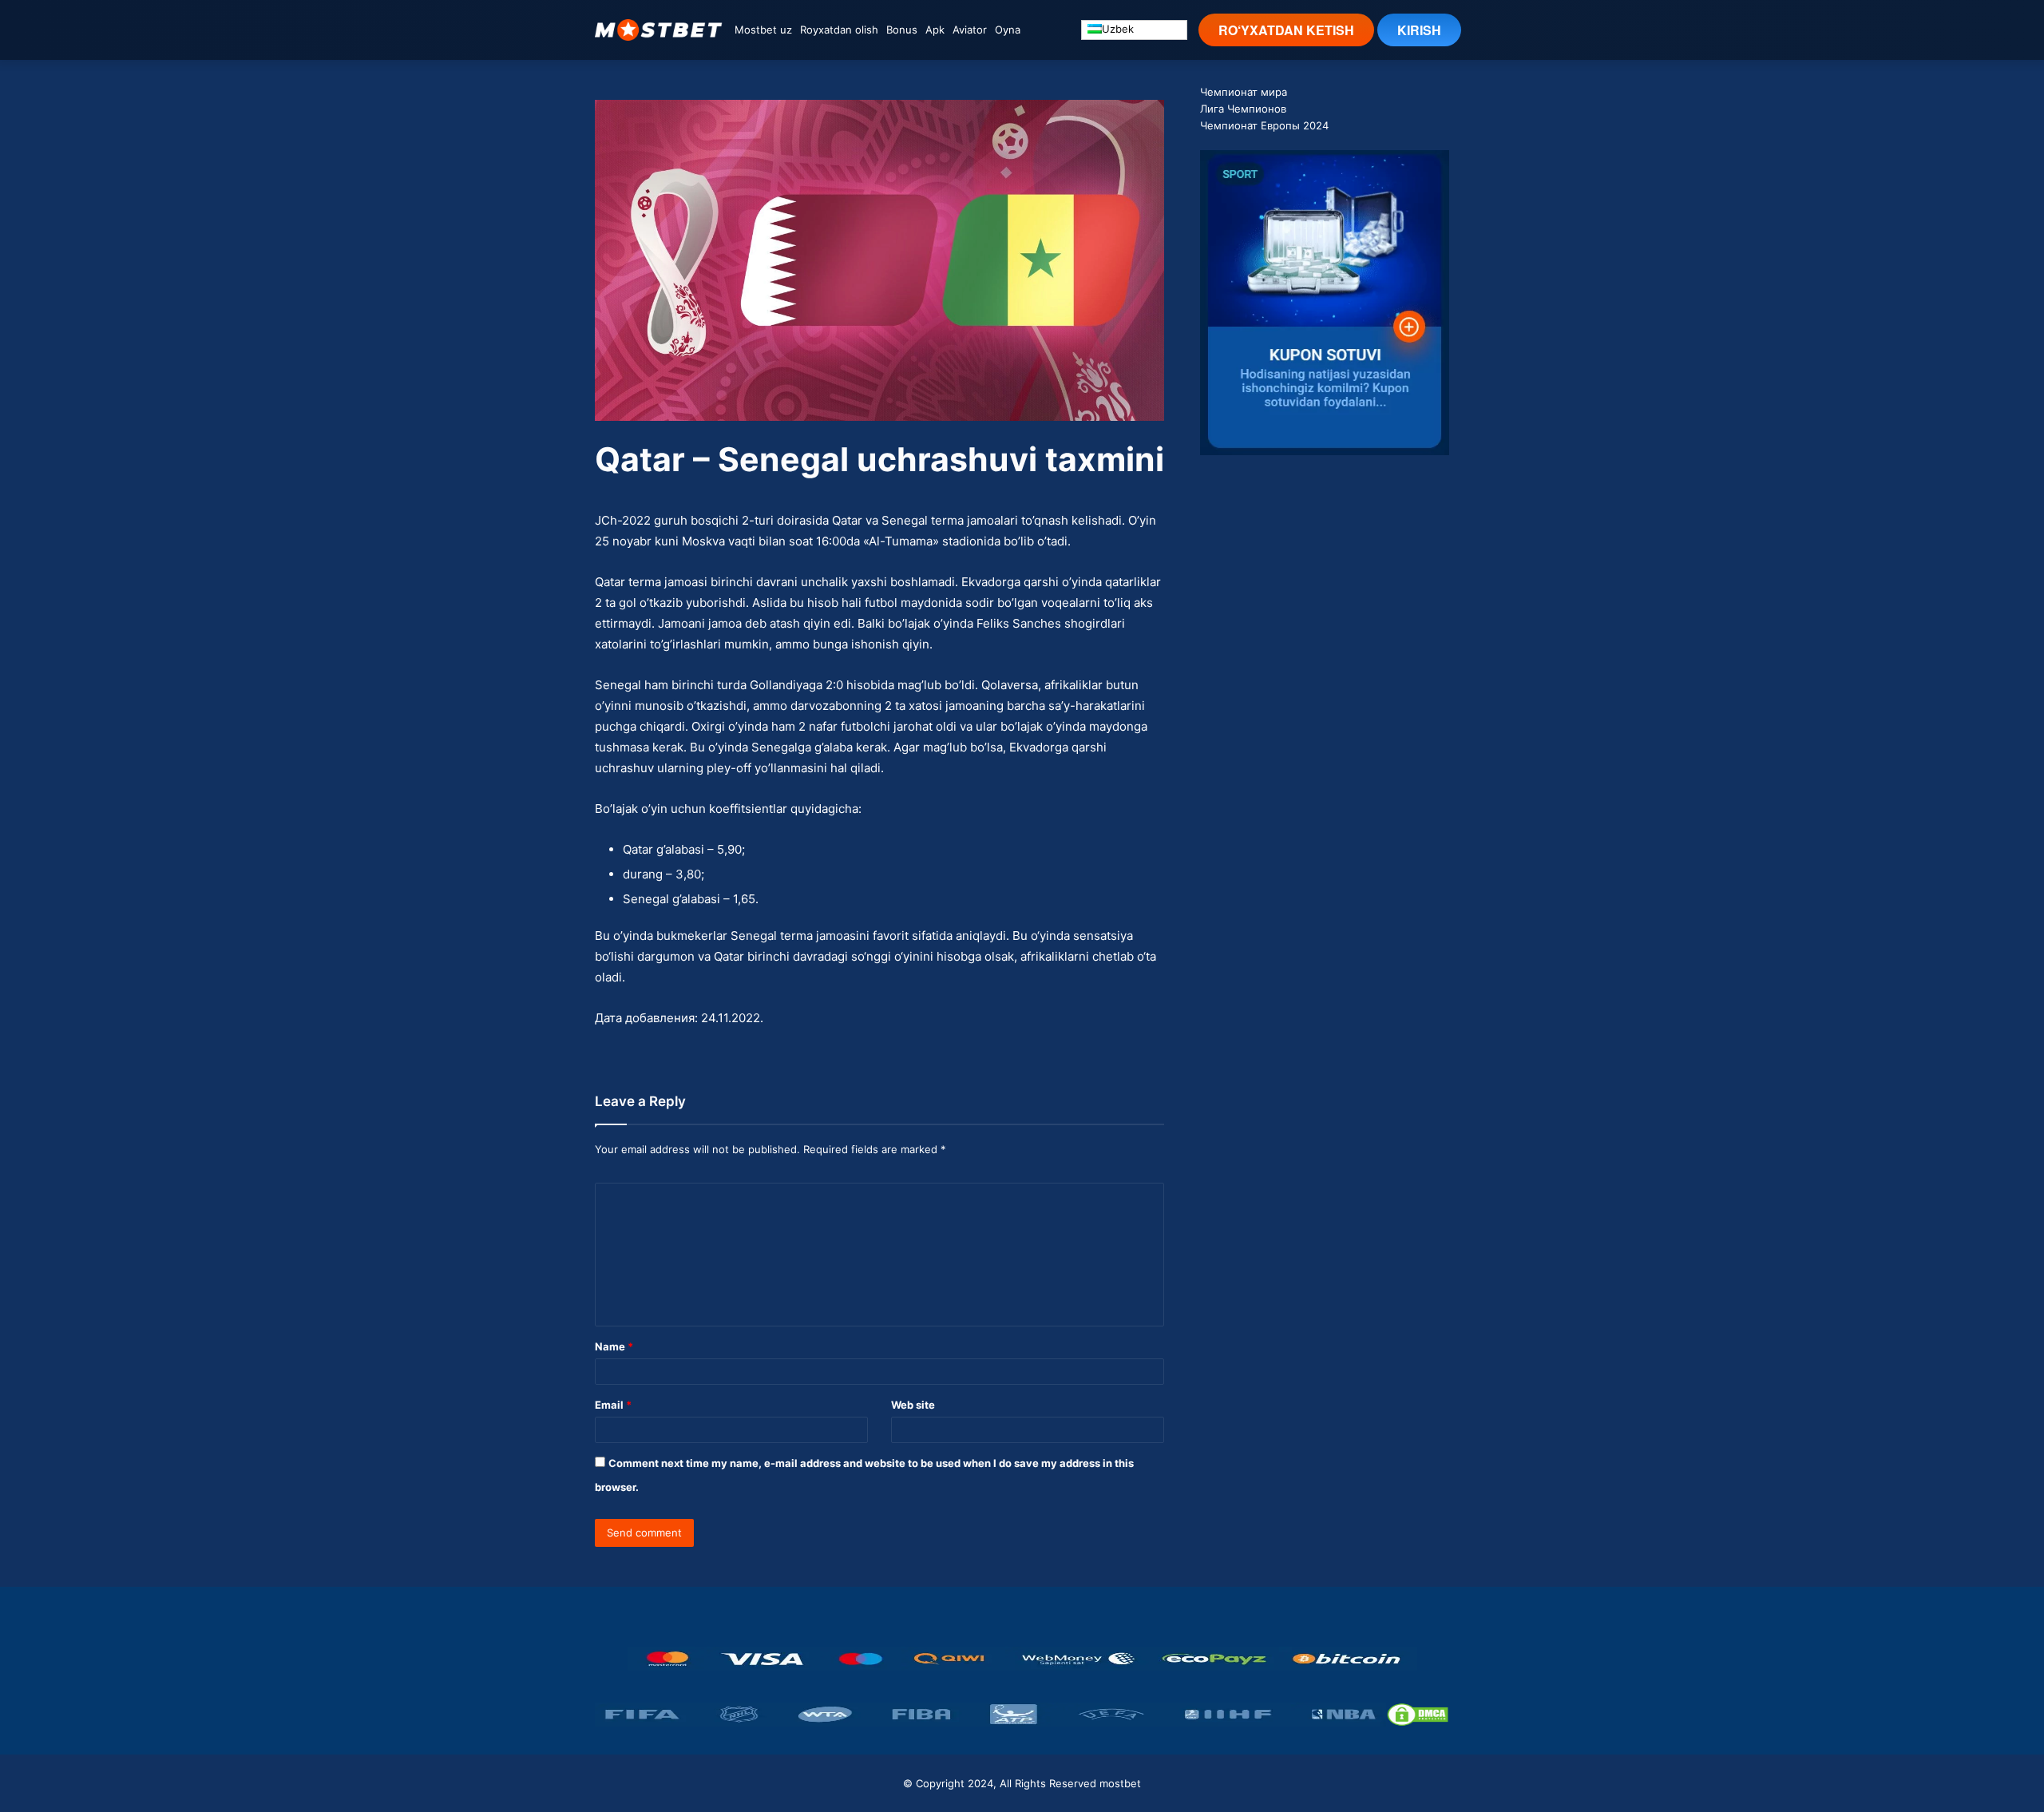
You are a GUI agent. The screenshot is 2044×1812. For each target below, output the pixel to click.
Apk (935, 30)
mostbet (1120, 1783)
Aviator (970, 30)
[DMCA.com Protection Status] (1418, 1715)
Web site (913, 1405)
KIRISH (1419, 30)
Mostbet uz (763, 30)
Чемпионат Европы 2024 (1264, 125)
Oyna (1008, 30)
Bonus (902, 30)
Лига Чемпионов (1243, 109)
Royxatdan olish (839, 30)
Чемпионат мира (1244, 92)
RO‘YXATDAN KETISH (1286, 30)
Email (613, 1405)
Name (614, 1346)
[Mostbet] (659, 30)
